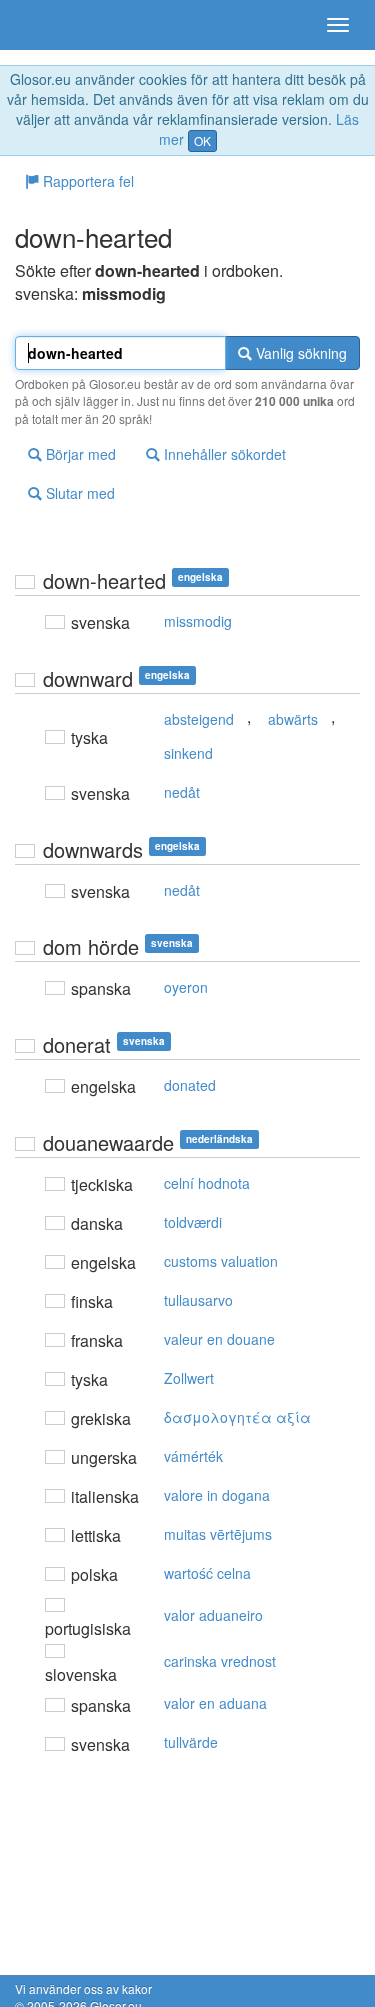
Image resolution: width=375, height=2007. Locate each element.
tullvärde (191, 1742)
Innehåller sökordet (223, 454)
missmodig (198, 621)
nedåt (182, 792)
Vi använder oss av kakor (83, 1988)
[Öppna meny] (338, 25)
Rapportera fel (86, 181)
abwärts (293, 719)
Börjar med (79, 454)
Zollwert (189, 1378)
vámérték (193, 1456)
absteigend (199, 719)
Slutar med (78, 493)
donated (190, 1085)
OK (202, 140)
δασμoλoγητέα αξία (237, 1417)
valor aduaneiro (213, 1615)
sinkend (188, 753)
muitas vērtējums (218, 1534)
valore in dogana (217, 1495)
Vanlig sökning (299, 353)
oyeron (186, 987)
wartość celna (207, 1573)
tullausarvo (198, 1300)
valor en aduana (215, 1703)
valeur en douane (219, 1339)
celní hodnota (207, 1183)
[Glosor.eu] (50, 25)
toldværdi (193, 1222)
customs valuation (221, 1261)
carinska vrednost (220, 1661)
